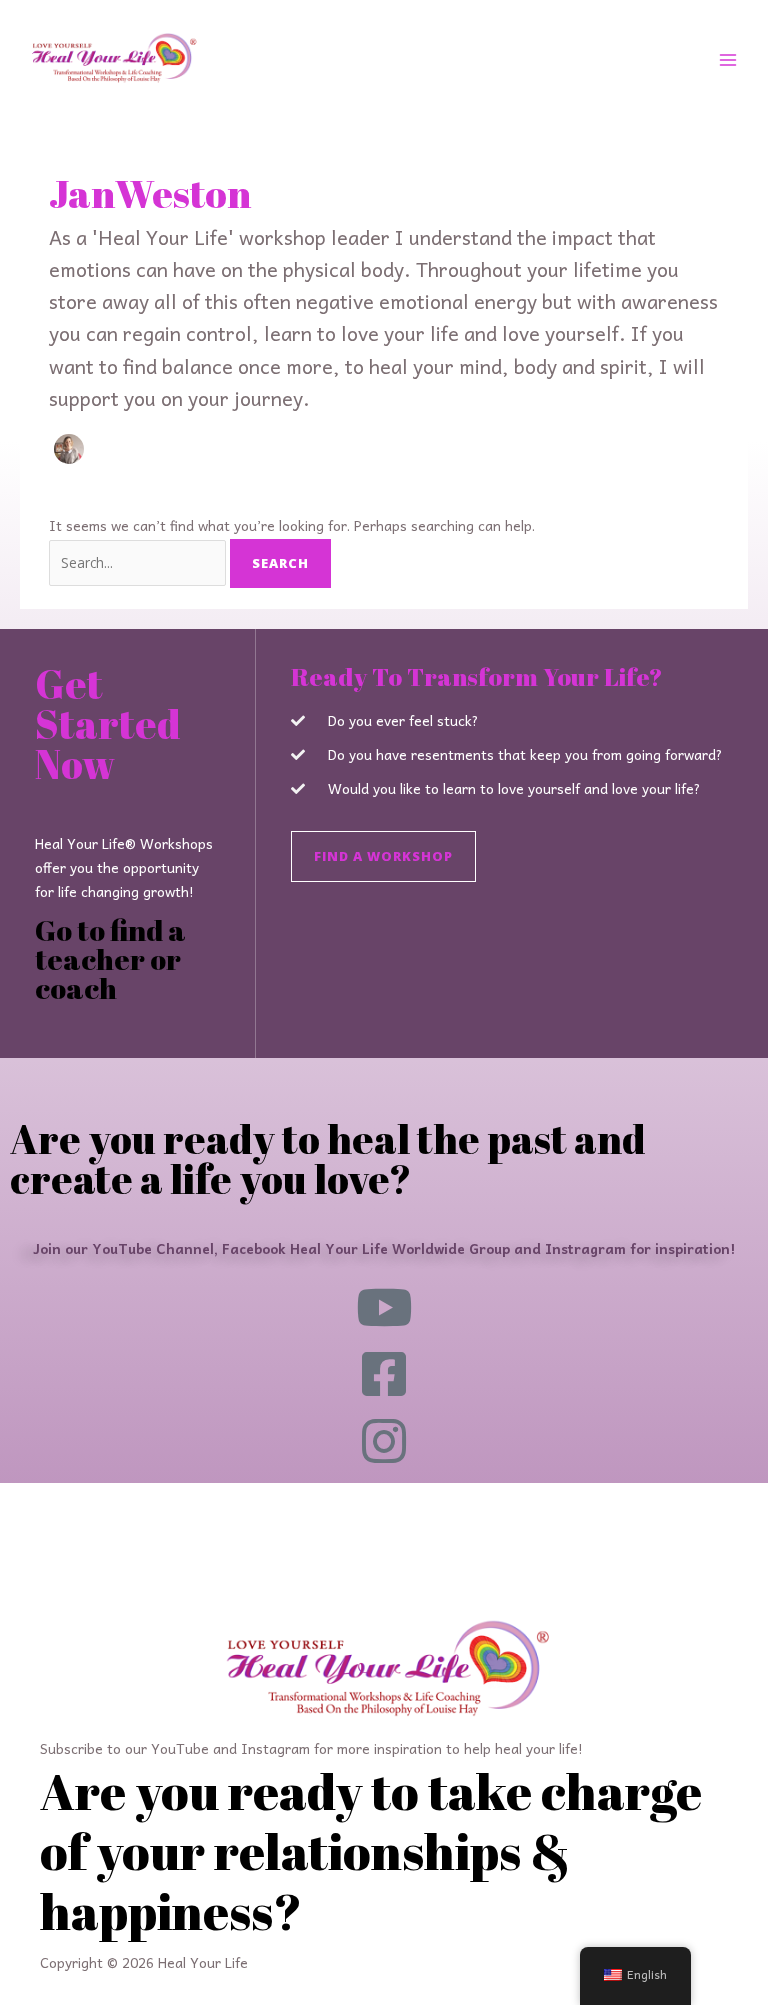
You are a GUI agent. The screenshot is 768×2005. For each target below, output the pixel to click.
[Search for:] (139, 562)
